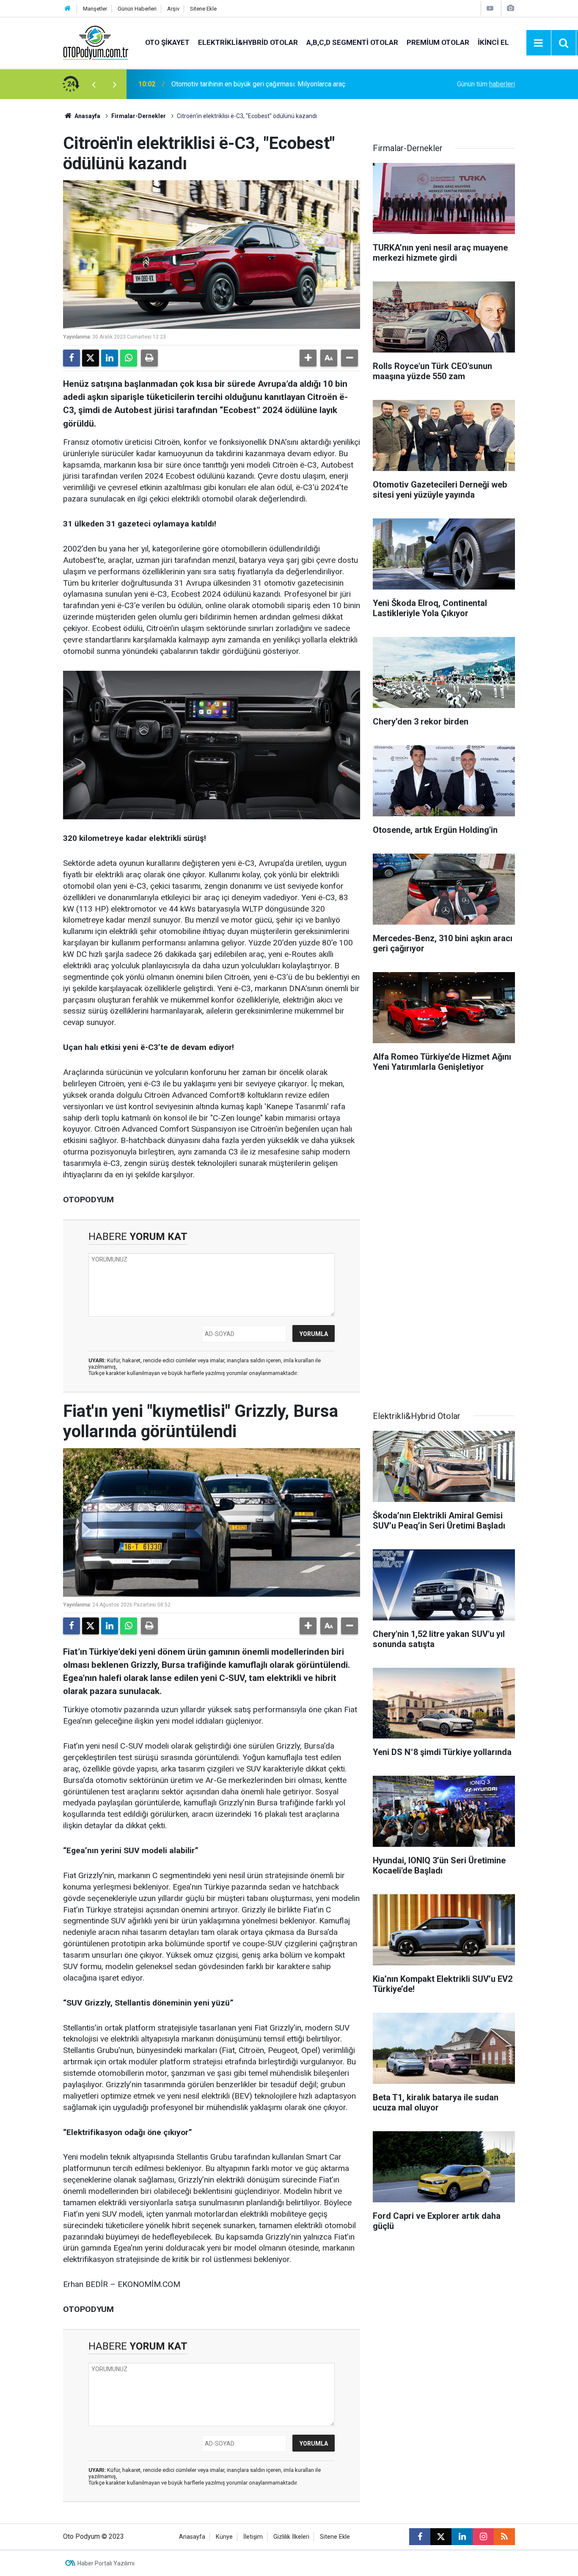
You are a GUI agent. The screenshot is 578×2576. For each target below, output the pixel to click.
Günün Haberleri (137, 9)
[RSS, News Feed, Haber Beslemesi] (504, 2537)
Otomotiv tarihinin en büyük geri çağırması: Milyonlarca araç (258, 84)
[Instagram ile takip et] (483, 2537)
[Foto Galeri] (510, 8)
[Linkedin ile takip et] (462, 2537)
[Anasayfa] (68, 9)
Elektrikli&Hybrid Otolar (248, 42)
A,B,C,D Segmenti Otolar (352, 42)
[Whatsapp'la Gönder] (129, 358)
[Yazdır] (149, 358)
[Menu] (539, 43)
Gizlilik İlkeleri (291, 2537)
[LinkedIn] (110, 358)
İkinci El (493, 42)
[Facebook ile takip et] (420, 2537)
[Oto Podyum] (96, 42)
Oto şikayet (167, 42)
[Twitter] (91, 358)
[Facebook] (72, 358)
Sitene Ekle (203, 9)
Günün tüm (486, 84)
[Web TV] (490, 8)
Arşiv (173, 9)
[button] (308, 358)
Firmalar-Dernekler (139, 116)
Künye (224, 2537)
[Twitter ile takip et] (441, 2537)
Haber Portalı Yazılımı (106, 2563)
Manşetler (95, 9)
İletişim (253, 2537)
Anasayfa (87, 116)
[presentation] (94, 84)
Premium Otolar (438, 42)
